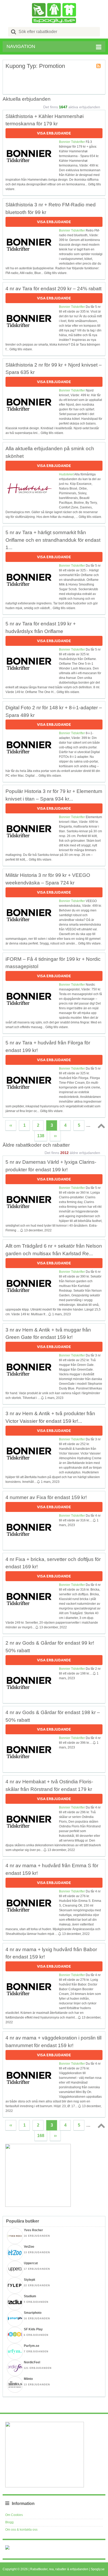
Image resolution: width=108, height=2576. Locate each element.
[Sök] (14, 32)
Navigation (21, 46)
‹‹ (11, 1125)
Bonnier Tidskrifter (72, 142)
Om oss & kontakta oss (21, 2530)
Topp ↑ (100, 1126)
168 (41, 2136)
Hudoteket (66, 474)
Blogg (9, 2522)
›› (55, 1136)
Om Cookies (14, 2515)
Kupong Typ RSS (99, 66)
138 (41, 1136)
